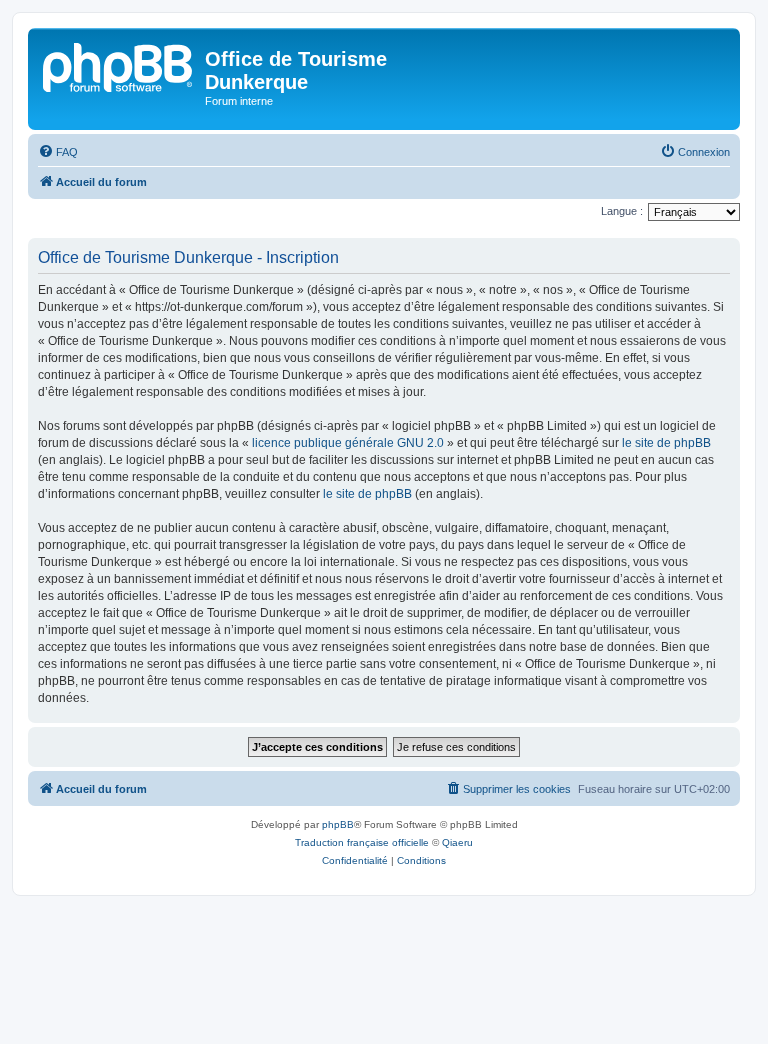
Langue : (622, 211)
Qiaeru (457, 842)
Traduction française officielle (362, 842)
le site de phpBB (666, 443)
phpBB (338, 824)
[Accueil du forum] (119, 65)
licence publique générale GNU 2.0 (348, 443)
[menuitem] (58, 152)
